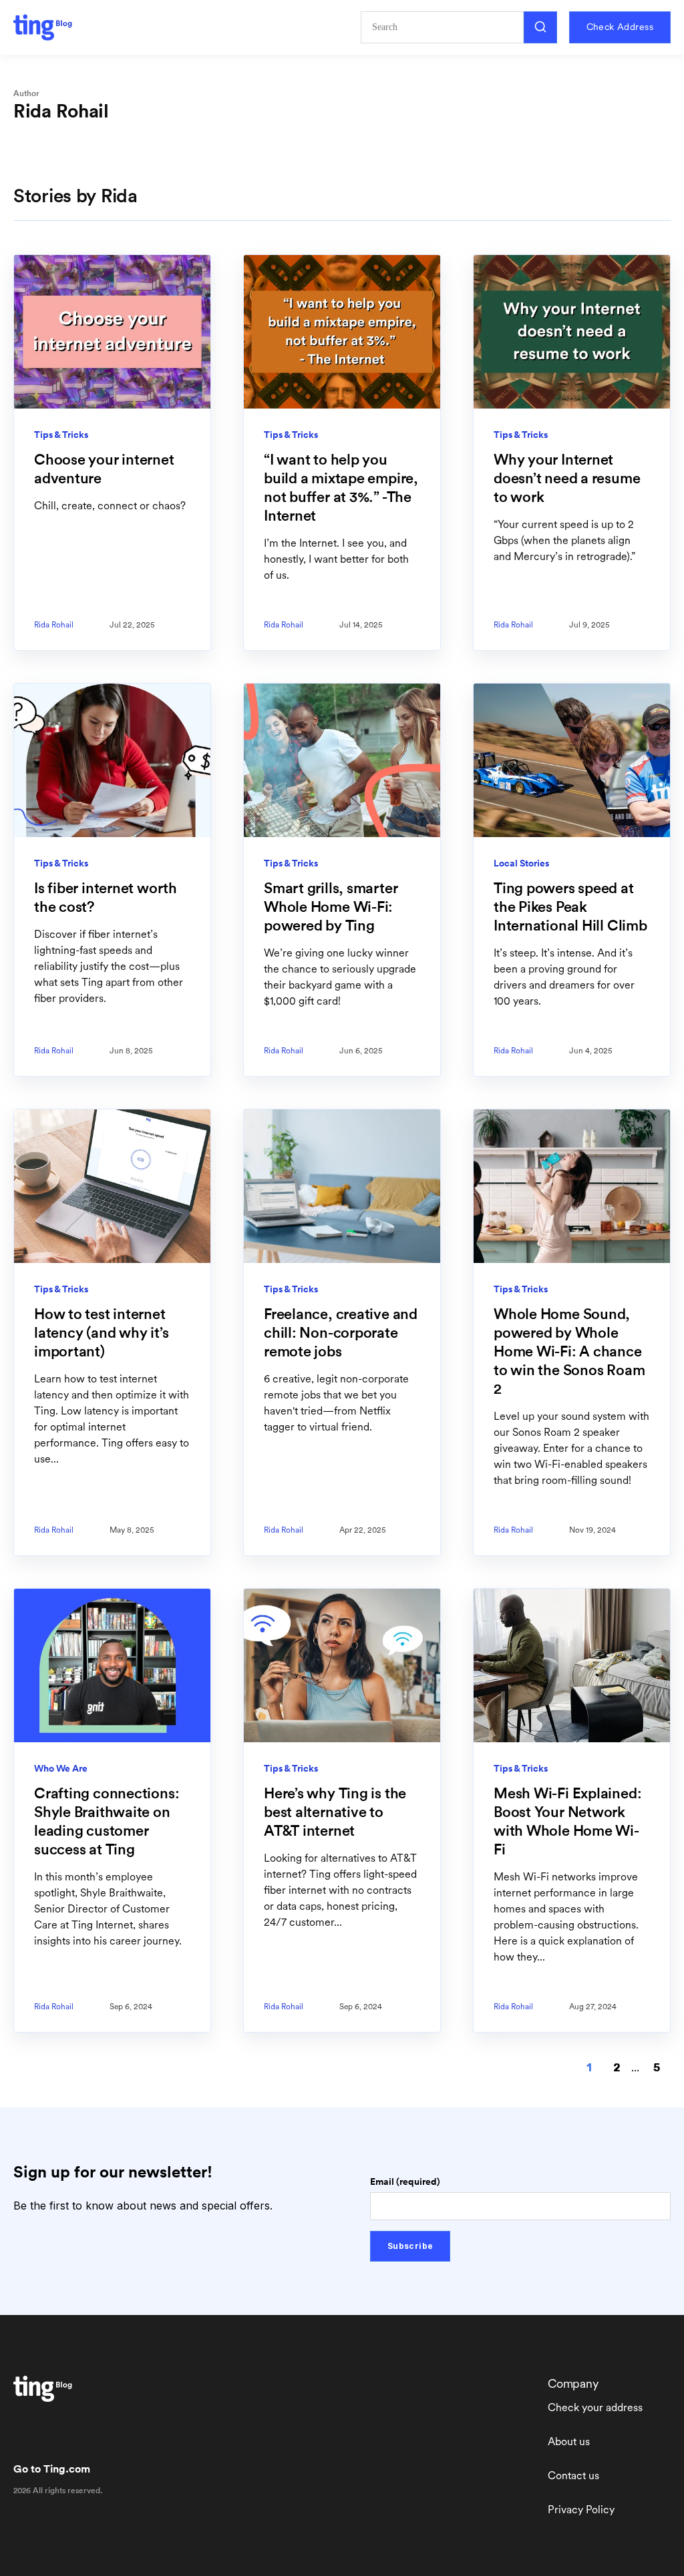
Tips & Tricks (61, 435)
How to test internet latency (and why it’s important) (101, 1332)
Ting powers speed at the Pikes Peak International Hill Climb (570, 907)
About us (569, 2441)
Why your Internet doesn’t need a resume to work (567, 478)
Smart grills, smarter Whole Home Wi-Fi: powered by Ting (331, 907)
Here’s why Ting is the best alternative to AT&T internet (335, 1812)
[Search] (540, 27)
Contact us (573, 2476)
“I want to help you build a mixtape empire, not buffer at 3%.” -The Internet (341, 487)
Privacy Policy (581, 2510)
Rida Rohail (54, 625)
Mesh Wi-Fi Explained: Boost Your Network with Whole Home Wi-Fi (567, 1821)
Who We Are (61, 1768)
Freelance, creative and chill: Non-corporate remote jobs (341, 1332)
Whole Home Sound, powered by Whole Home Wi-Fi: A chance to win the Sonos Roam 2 (569, 1351)
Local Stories (521, 863)
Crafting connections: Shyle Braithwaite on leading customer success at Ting (107, 1821)
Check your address (595, 2407)
